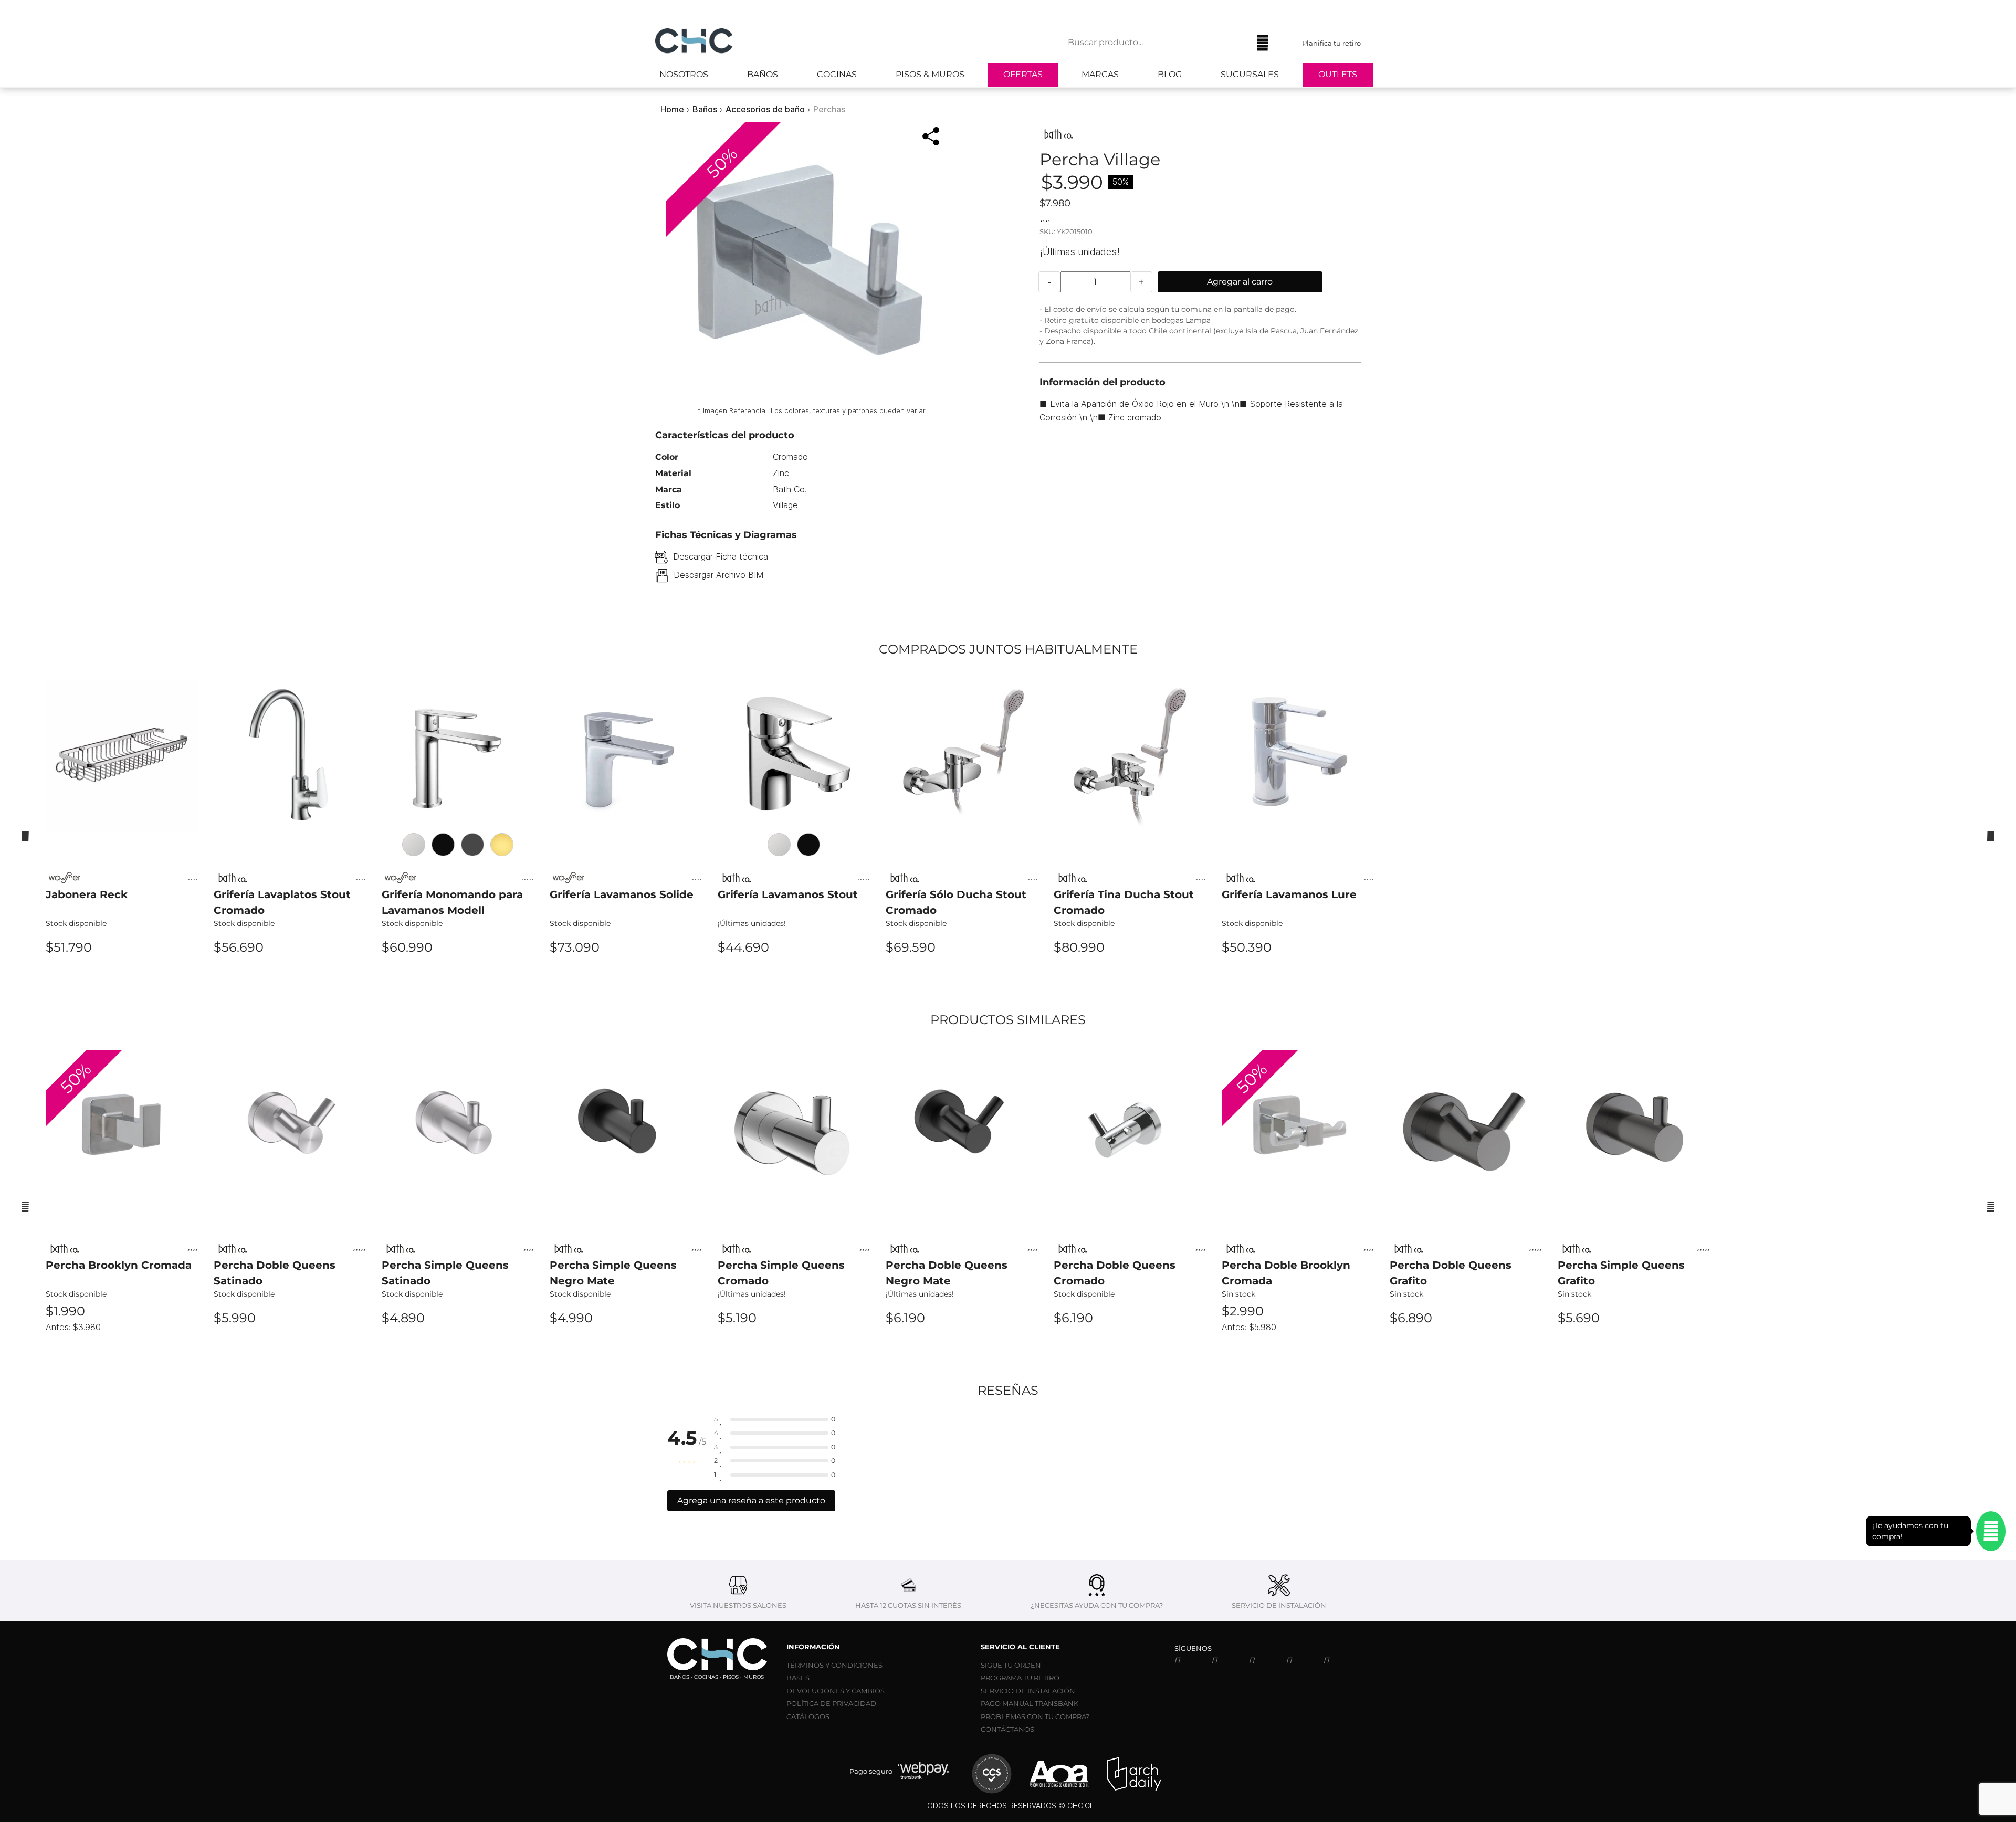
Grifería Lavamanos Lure (1289, 894)
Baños (763, 74)
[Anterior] (25, 836)
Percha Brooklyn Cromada (119, 1265)
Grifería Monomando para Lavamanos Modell (452, 902)
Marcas (1100, 74)
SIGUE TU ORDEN (1011, 1665)
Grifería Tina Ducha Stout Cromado (1124, 902)
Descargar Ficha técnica (721, 556)
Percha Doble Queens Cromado (1115, 1273)
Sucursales (1250, 74)
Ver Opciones (458, 976)
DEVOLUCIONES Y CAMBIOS (836, 1691)
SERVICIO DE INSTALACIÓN (1028, 1691)
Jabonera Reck (87, 894)
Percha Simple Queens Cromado (781, 1273)
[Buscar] (1236, 43)
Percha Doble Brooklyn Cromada (1286, 1273)
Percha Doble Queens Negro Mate (947, 1273)
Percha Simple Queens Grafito (1621, 1273)
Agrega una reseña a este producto (751, 1500)
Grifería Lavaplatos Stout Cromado (282, 902)
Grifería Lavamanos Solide (622, 894)
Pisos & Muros (930, 74)
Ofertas (1023, 74)
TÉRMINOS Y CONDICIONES (834, 1665)
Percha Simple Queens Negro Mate (613, 1273)
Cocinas (837, 74)
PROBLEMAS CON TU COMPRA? (1035, 1716)
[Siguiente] (1991, 836)
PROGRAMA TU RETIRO (1020, 1678)
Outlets (1338, 74)
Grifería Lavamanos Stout (788, 894)
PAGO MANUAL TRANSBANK (1030, 1703)
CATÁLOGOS (808, 1716)
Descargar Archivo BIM (718, 575)
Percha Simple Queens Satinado (445, 1273)
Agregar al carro (1240, 282)
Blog (1170, 74)
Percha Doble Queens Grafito (1451, 1273)
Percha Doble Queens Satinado (275, 1273)
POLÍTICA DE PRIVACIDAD (831, 1703)
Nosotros (684, 74)
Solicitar (1298, 1347)
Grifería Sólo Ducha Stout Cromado (956, 902)
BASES (798, 1678)
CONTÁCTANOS (1007, 1729)
